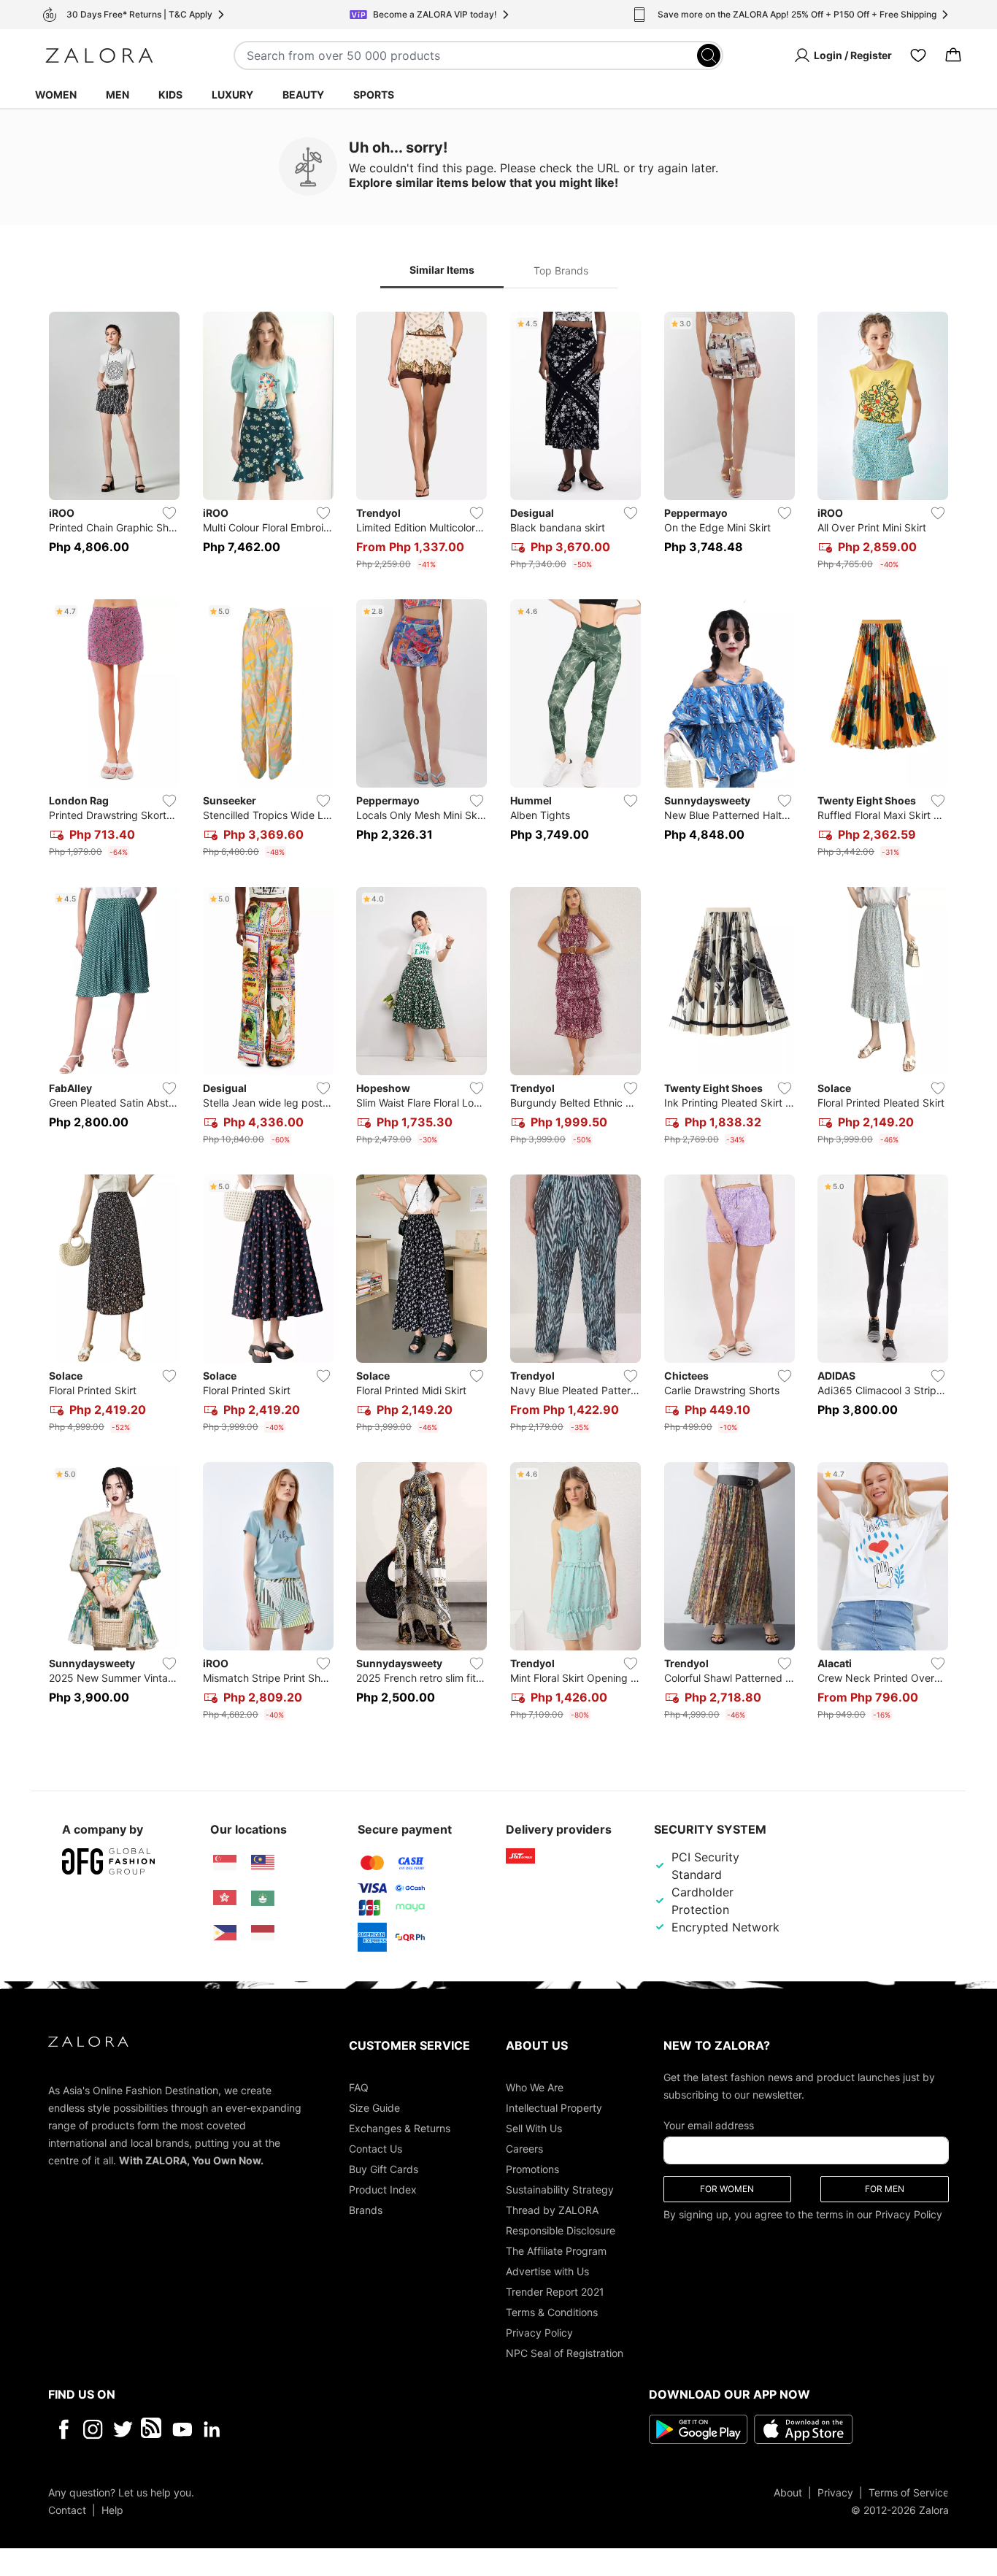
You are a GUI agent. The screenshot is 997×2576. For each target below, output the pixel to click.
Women (56, 95)
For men (885, 2188)
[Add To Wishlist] (169, 513)
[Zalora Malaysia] (263, 1863)
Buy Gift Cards (384, 2168)
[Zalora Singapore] (225, 1863)
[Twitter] (123, 2429)
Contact (67, 2509)
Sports (374, 95)
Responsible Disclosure (561, 2230)
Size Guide (374, 2107)
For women (727, 2188)
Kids (170, 95)
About (788, 2492)
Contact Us (376, 2148)
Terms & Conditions (552, 2311)
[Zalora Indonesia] (263, 1933)
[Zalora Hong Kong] (225, 1898)
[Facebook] (63, 2429)
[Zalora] (99, 55)
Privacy (835, 2492)
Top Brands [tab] (561, 270)
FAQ (359, 2087)
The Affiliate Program (556, 2250)
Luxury (232, 95)
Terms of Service (909, 2492)
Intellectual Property (554, 2107)
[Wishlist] (918, 55)
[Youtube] (182, 2429)
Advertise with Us (547, 2271)
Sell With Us (534, 2127)
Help (112, 2509)
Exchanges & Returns (400, 2127)
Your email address (709, 2125)
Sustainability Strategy (560, 2189)
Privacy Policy (539, 2332)
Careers (524, 2148)
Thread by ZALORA (552, 2209)
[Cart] (953, 55)
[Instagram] (93, 2429)
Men (118, 95)
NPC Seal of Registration (565, 2352)
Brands (366, 2209)
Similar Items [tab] (442, 270)
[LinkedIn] (212, 2429)
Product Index (383, 2189)
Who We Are (535, 2087)
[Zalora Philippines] (225, 1933)
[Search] (709, 55)
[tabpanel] (498, 1019)
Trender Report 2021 (555, 2291)
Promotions (532, 2168)
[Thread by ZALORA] (153, 2429)
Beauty (303, 95)
